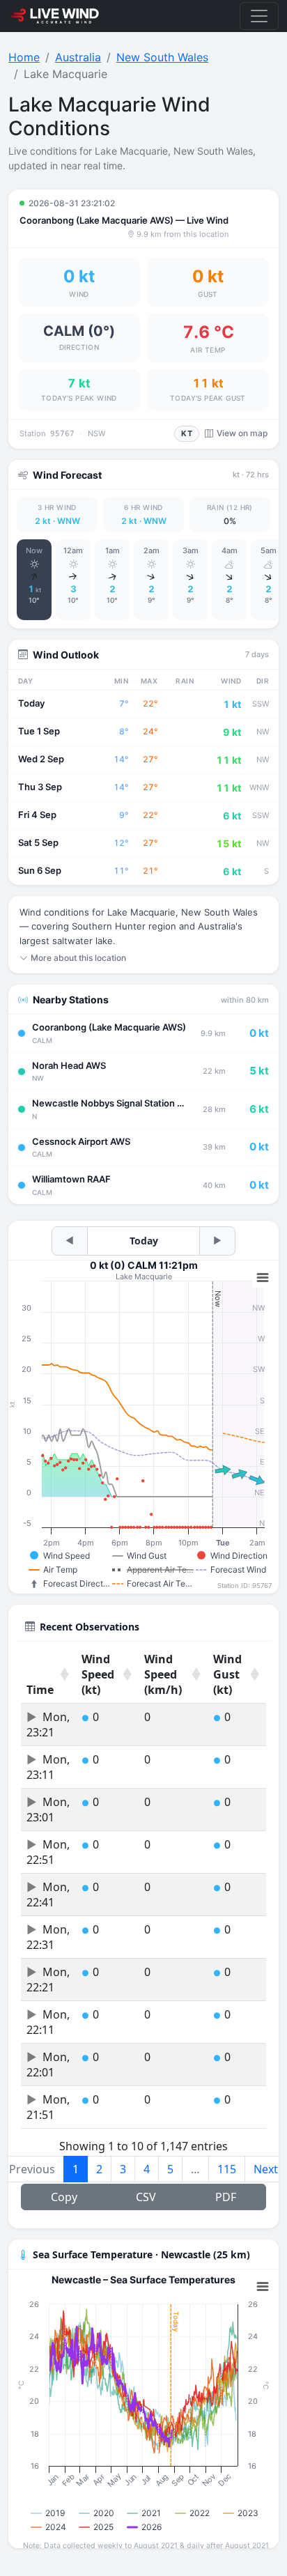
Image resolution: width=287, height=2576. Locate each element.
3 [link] (123, 2169)
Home (24, 57)
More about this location (78, 958)
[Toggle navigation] (259, 16)
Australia (78, 57)
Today (144, 1241)
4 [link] (147, 2169)
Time (40, 1690)
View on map (242, 433)
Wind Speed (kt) (98, 1674)
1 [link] (76, 2169)
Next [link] (266, 2169)
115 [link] (227, 2169)
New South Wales (162, 57)
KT (187, 433)
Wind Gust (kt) (227, 1674)
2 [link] (99, 2169)
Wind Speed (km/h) (163, 1674)
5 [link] (170, 2169)
